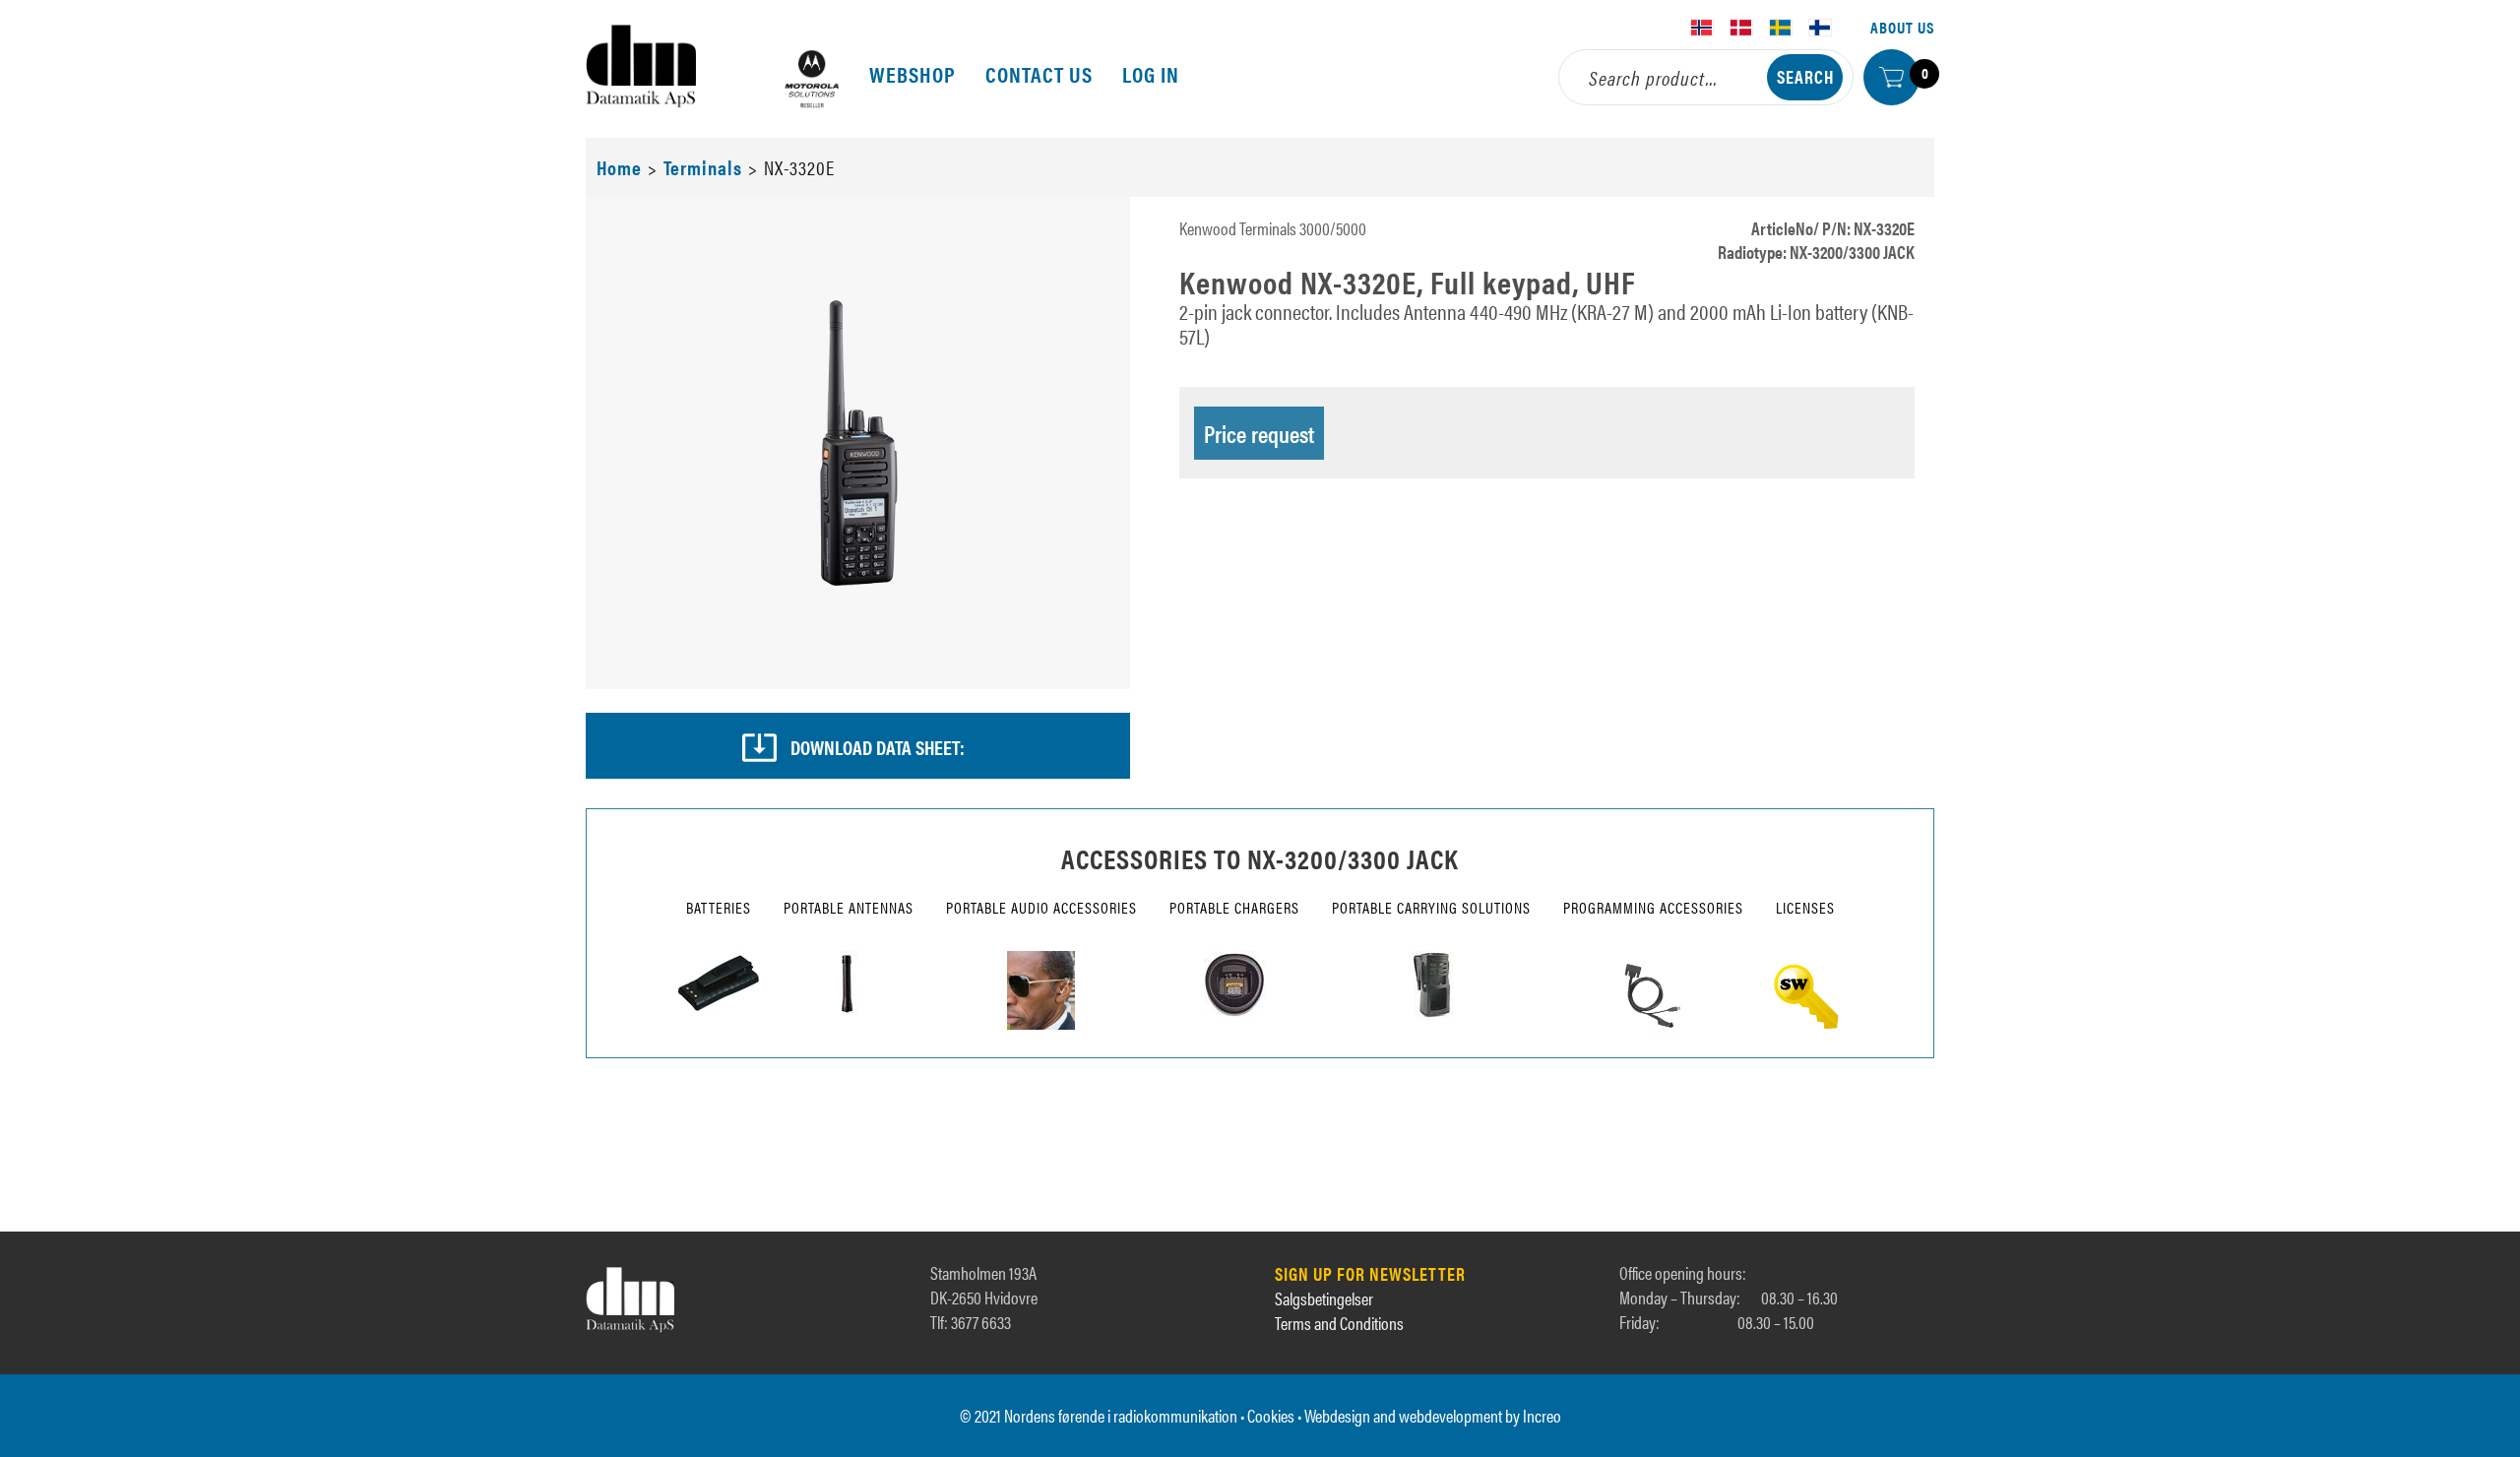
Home (619, 167)
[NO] (1702, 28)
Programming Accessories (1653, 907)
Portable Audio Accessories (1041, 907)
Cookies (1271, 1415)
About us (1902, 27)
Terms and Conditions (1339, 1323)
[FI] (1820, 28)
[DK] (1741, 28)
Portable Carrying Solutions (1431, 907)
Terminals (703, 167)
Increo (1542, 1415)
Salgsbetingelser (1324, 1298)
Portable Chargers (1234, 907)
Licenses (1805, 907)
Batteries (719, 907)
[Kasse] (1891, 77)
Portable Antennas (849, 907)
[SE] (1781, 28)
